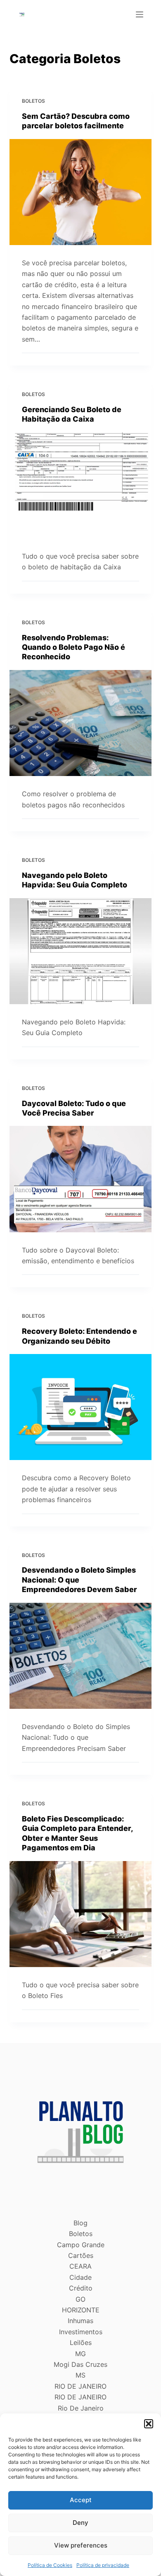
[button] (149, 2424)
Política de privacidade (103, 2565)
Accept (81, 2500)
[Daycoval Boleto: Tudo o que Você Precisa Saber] (80, 1179)
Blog (80, 2223)
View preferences (81, 2545)
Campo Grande (81, 2245)
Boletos (33, 101)
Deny (80, 2523)
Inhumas (80, 2321)
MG (80, 2354)
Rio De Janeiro (81, 2408)
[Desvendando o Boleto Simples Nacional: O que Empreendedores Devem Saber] (80, 1656)
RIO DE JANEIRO (80, 2386)
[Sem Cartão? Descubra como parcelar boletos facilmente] (80, 192)
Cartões (81, 2255)
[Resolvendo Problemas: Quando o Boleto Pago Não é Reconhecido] (80, 723)
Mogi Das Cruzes (80, 2364)
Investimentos (81, 2332)
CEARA (80, 2266)
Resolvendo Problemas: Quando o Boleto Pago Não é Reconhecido (73, 647)
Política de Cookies (50, 2565)
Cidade (80, 2277)
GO (80, 2299)
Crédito (81, 2288)
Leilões (81, 2342)
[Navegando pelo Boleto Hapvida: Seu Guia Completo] (80, 951)
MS (80, 2375)
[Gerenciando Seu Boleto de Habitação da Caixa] (80, 485)
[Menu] (140, 14)
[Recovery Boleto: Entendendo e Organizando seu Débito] (80, 1407)
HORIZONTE (81, 2310)
